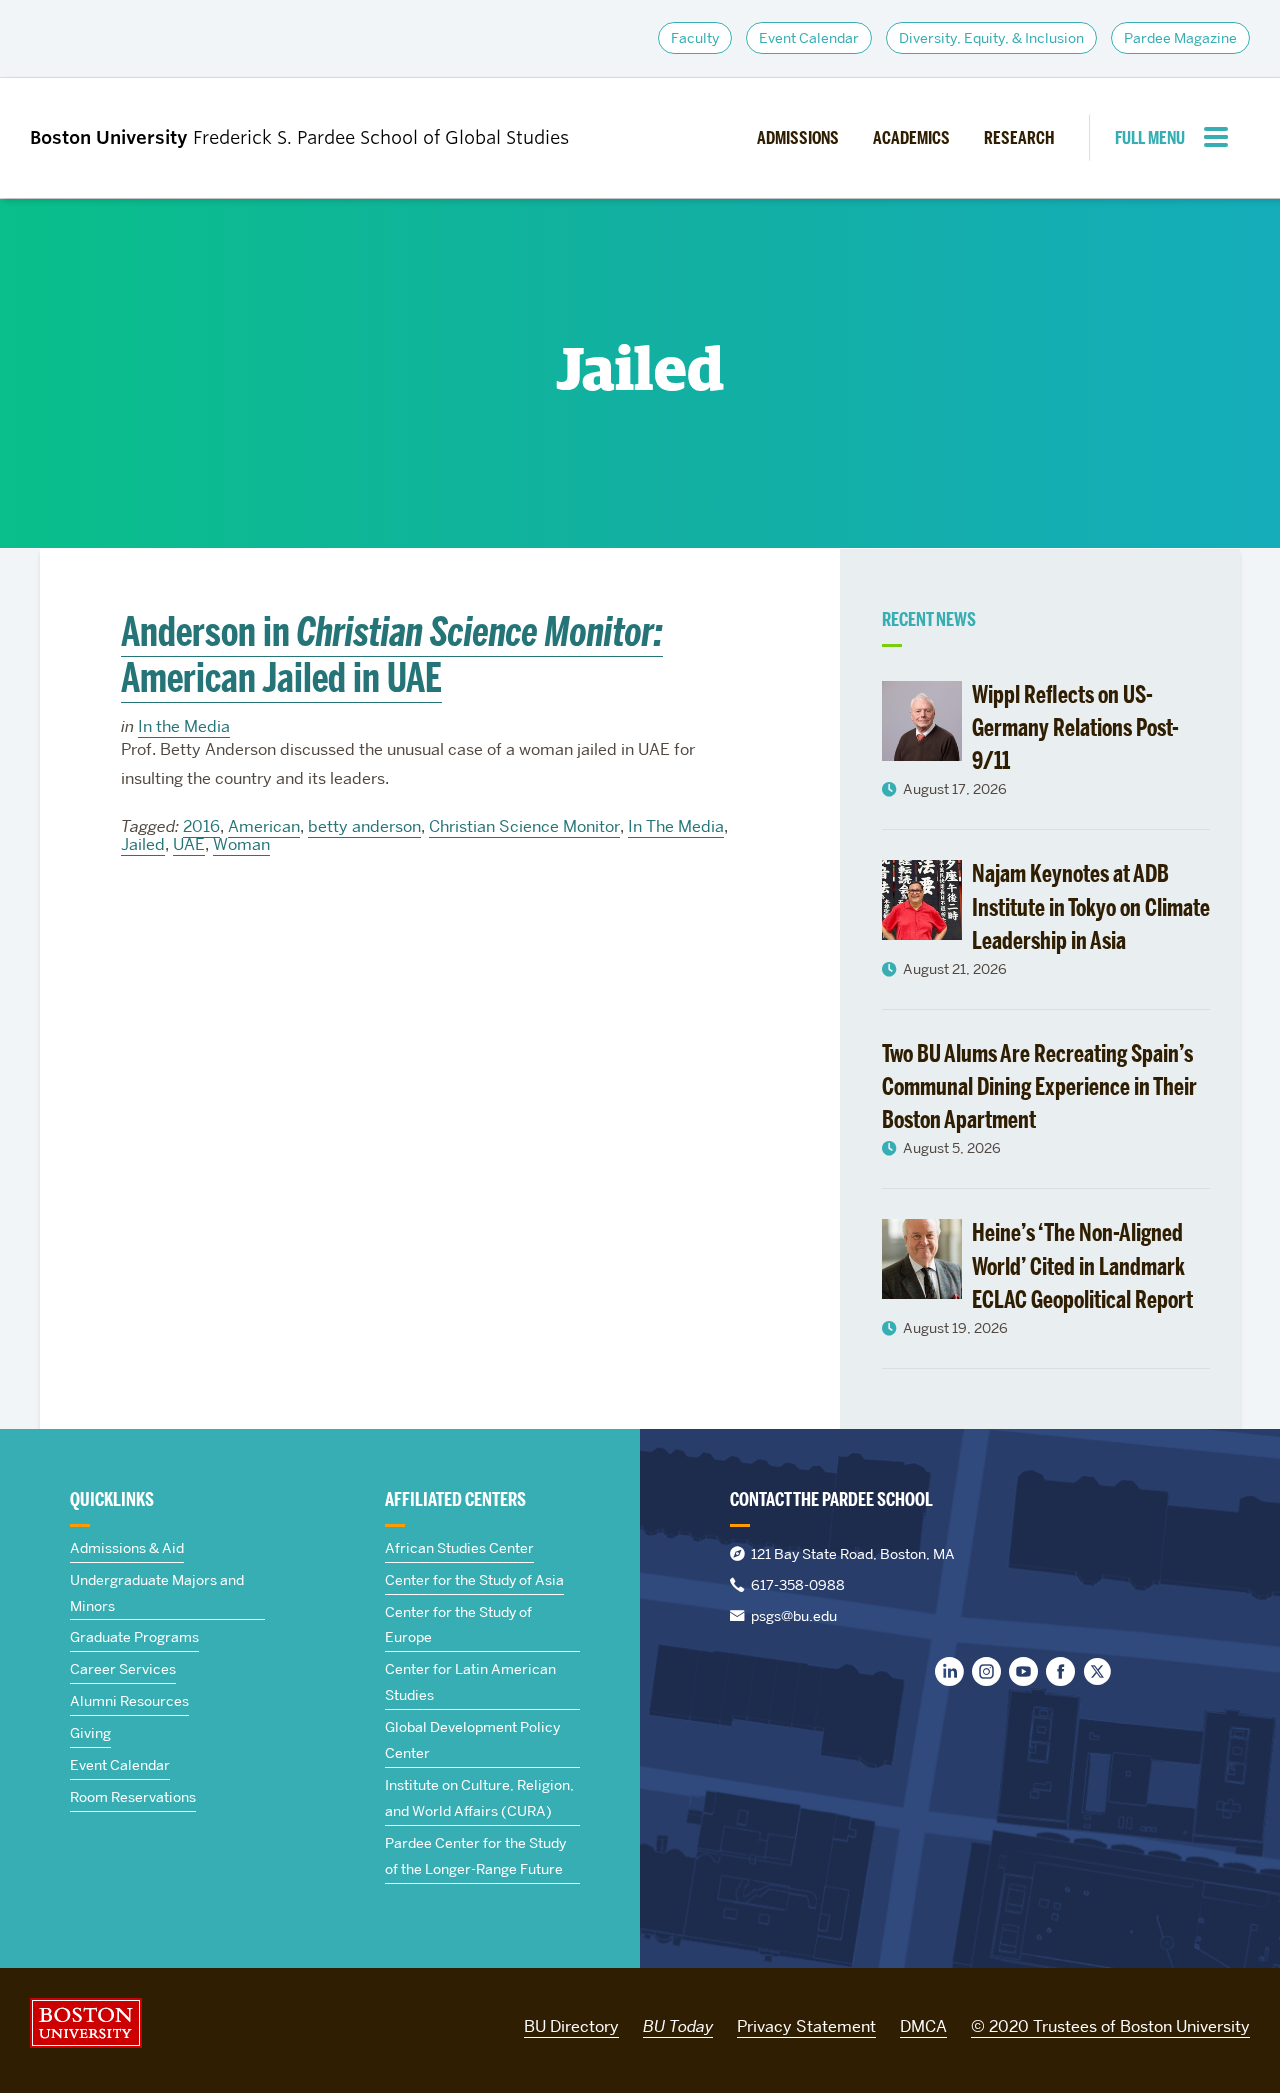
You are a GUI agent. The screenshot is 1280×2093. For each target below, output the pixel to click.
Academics (911, 138)
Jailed (143, 844)
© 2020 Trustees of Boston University (1110, 2026)
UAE (189, 844)
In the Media (184, 726)
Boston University (86, 2023)
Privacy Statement (806, 2026)
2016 (201, 826)
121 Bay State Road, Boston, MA (853, 1554)
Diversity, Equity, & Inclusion (991, 38)
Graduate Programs (134, 1637)
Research (1019, 138)
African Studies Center (459, 1548)
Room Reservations (133, 1797)
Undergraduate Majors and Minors (157, 1593)
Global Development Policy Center (472, 1740)
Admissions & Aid (127, 1548)
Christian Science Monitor (524, 826)
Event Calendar (809, 38)
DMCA (923, 2026)
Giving (90, 1733)
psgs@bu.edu (794, 1616)
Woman (241, 844)
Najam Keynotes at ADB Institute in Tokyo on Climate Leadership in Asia (1091, 907)
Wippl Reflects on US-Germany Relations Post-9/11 (1075, 728)
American (264, 826)
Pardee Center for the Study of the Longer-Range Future (475, 1856)
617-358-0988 (798, 1585)
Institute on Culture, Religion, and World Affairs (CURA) (479, 1798)
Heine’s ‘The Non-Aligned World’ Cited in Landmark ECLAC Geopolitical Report (1082, 1266)
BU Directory (571, 2026)
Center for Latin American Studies (470, 1682)
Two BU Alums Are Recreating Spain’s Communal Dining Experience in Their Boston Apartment (1039, 1087)
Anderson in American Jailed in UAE (392, 655)
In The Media (676, 826)
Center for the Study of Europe (458, 1625)
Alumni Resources (129, 1701)
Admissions (798, 138)
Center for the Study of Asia (474, 1580)
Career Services (123, 1669)
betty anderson (364, 826)
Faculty (695, 38)
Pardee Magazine (1180, 38)
